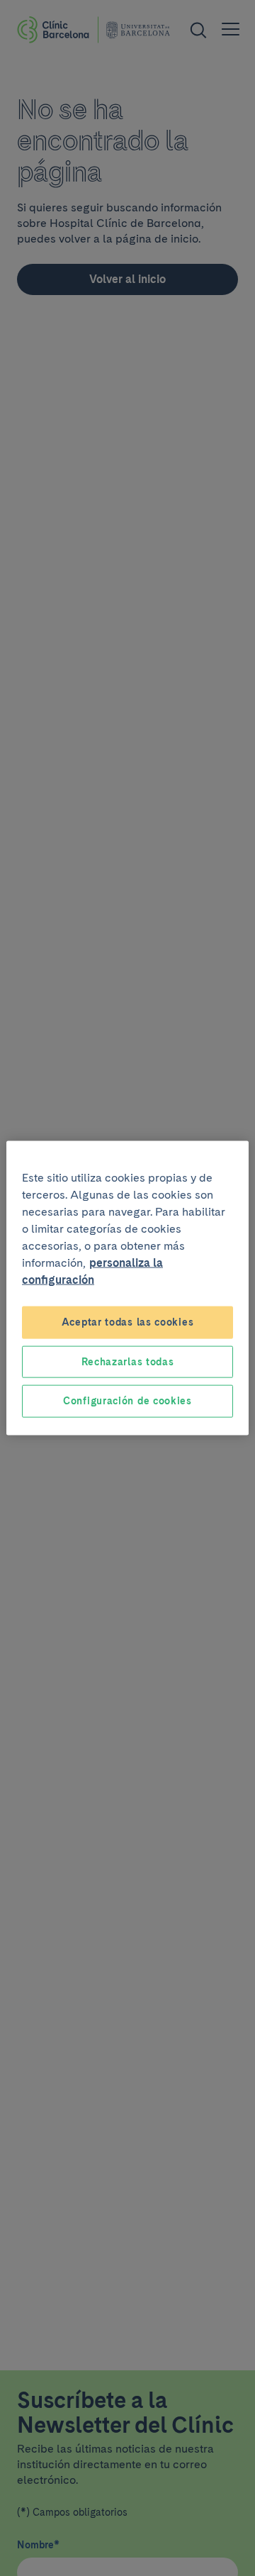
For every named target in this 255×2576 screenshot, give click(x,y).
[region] (127, 1288)
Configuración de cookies (127, 1401)
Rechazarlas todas (128, 1361)
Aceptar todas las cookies (128, 1322)
